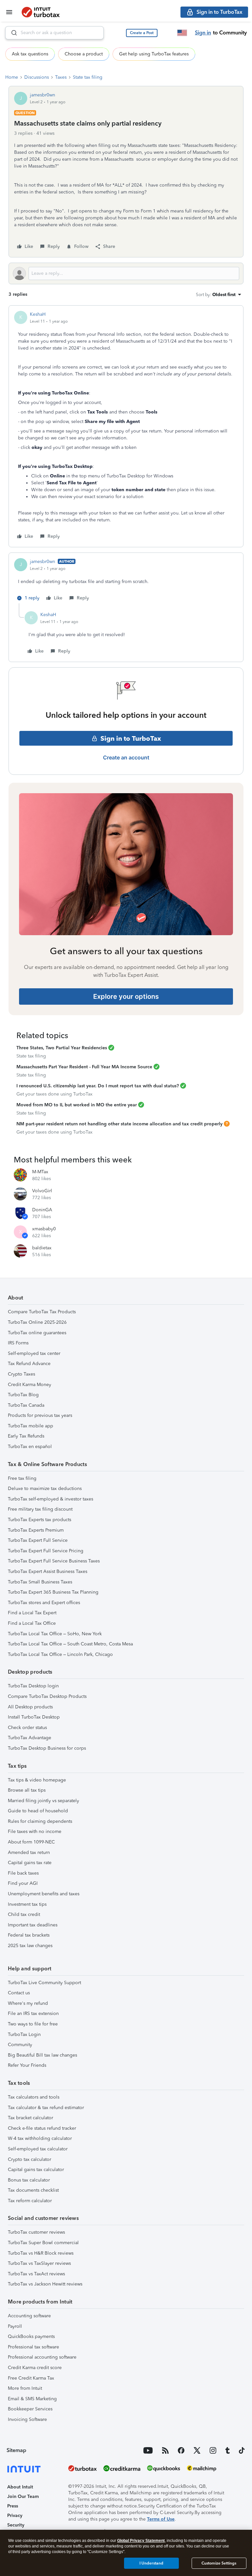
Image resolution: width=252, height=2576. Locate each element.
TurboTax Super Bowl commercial (43, 2243)
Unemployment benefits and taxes (44, 1894)
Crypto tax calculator (30, 2159)
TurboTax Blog (23, 1395)
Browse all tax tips (27, 1790)
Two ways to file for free (33, 2024)
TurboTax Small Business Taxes (40, 1582)
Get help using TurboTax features (154, 54)
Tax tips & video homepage (37, 1780)
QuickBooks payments (31, 2336)
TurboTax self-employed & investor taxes (51, 1499)
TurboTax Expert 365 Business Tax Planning (53, 1592)
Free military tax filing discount (40, 1509)
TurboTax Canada (26, 1405)
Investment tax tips (27, 1904)
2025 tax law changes (30, 1946)
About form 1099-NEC (31, 1842)
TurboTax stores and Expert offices (44, 1603)
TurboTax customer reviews (36, 2232)
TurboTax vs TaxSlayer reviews (39, 2263)
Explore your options (126, 996)
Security (16, 2525)
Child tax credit (24, 1914)
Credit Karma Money (30, 1385)
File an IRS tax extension (33, 2013)
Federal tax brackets (29, 1935)
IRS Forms (18, 1343)
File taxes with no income (35, 1831)
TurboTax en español (30, 1447)
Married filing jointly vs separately (43, 1801)
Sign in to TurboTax (131, 738)
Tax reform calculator (30, 2201)
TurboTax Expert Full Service (38, 1540)
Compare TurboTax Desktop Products (47, 1696)
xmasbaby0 (44, 1229)
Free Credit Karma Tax (31, 2378)
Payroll (15, 2326)
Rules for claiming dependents (40, 1821)
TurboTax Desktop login (33, 1686)
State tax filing (88, 77)
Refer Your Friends (27, 2065)
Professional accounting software (42, 2357)
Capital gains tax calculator (36, 2170)
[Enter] (11, 33)
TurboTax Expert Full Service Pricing (46, 1551)
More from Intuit (25, 2388)
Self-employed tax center (34, 1353)
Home (12, 77)
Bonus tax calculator (29, 2180)
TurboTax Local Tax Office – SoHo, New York (55, 1634)
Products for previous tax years (40, 1415)
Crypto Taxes (21, 1374)
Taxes (61, 77)
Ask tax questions (30, 54)
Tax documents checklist (33, 2190)
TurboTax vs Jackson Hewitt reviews (45, 2284)
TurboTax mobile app (31, 1426)
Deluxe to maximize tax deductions (45, 1489)
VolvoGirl (42, 1191)
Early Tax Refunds (26, 1436)
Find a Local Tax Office (32, 1623)
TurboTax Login (24, 2034)
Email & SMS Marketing (32, 2399)
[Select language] (182, 33)
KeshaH (38, 314)
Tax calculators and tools (34, 2097)
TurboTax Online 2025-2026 (37, 1322)
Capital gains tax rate (30, 1863)
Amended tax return (29, 1852)
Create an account (126, 757)
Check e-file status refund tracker (42, 2128)
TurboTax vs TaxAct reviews (36, 2274)
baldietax (42, 1248)
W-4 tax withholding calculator (40, 2138)
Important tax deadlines (33, 1925)
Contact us (19, 1993)
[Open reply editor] (126, 273)
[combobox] (54, 33)
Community (20, 2045)
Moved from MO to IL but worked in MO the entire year (77, 1105)
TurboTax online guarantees (37, 1333)
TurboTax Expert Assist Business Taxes (48, 1571)
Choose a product (84, 54)
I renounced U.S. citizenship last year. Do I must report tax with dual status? (98, 1086)
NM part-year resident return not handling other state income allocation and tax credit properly (119, 1124)
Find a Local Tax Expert (32, 1613)
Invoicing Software (27, 2419)
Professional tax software (33, 2347)
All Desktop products (30, 1707)
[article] (126, 426)
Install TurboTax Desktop (34, 1717)
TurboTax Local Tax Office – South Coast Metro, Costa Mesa (70, 1644)
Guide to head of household (38, 1811)
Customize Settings (219, 2563)
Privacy (15, 2516)
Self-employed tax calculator (38, 2149)
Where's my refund (28, 2003)
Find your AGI (23, 1883)
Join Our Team (23, 2496)
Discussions (37, 77)
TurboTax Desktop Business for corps (47, 1748)
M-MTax (40, 1172)
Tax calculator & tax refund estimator (46, 2108)
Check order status (27, 1728)
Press (13, 2506)
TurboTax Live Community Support (44, 1983)
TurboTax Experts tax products (40, 1520)
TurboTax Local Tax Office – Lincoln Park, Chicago (60, 1654)
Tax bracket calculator (31, 2118)
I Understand (151, 2563)
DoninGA (42, 1210)
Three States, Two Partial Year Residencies (62, 1048)
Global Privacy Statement (141, 2541)
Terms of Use (161, 2519)
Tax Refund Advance (29, 1364)
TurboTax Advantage (30, 1738)
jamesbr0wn (42, 95)
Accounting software (29, 2316)
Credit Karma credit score (35, 2368)
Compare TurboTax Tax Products (42, 1312)
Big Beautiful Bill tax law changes (42, 2055)
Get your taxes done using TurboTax (54, 1094)
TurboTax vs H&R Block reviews (41, 2253)
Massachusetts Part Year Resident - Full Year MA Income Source (84, 1067)
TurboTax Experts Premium (36, 1530)
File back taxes (23, 1873)
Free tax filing (22, 1478)
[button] (142, 33)
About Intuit (20, 2487)
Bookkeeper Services (30, 2409)
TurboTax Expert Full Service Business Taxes (54, 1561)
